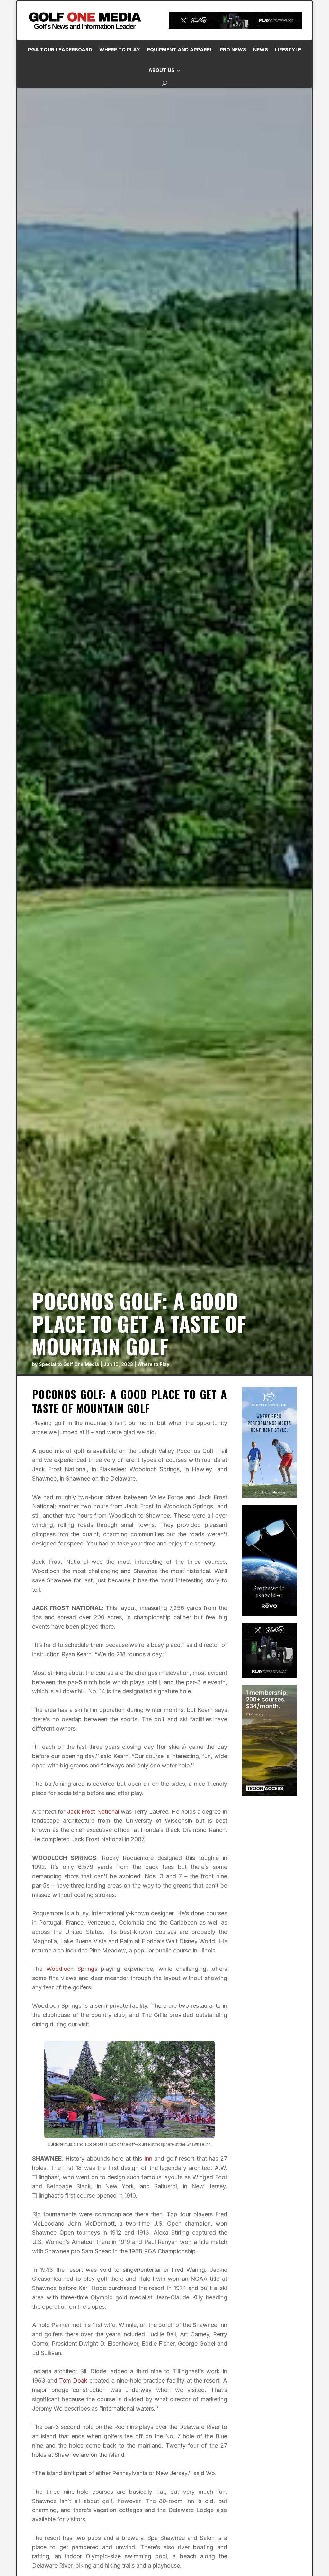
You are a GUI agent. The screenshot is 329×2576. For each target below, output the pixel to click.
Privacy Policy (291, 72)
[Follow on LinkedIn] (234, 145)
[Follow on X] (247, 145)
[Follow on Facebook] (209, 145)
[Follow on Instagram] (221, 145)
